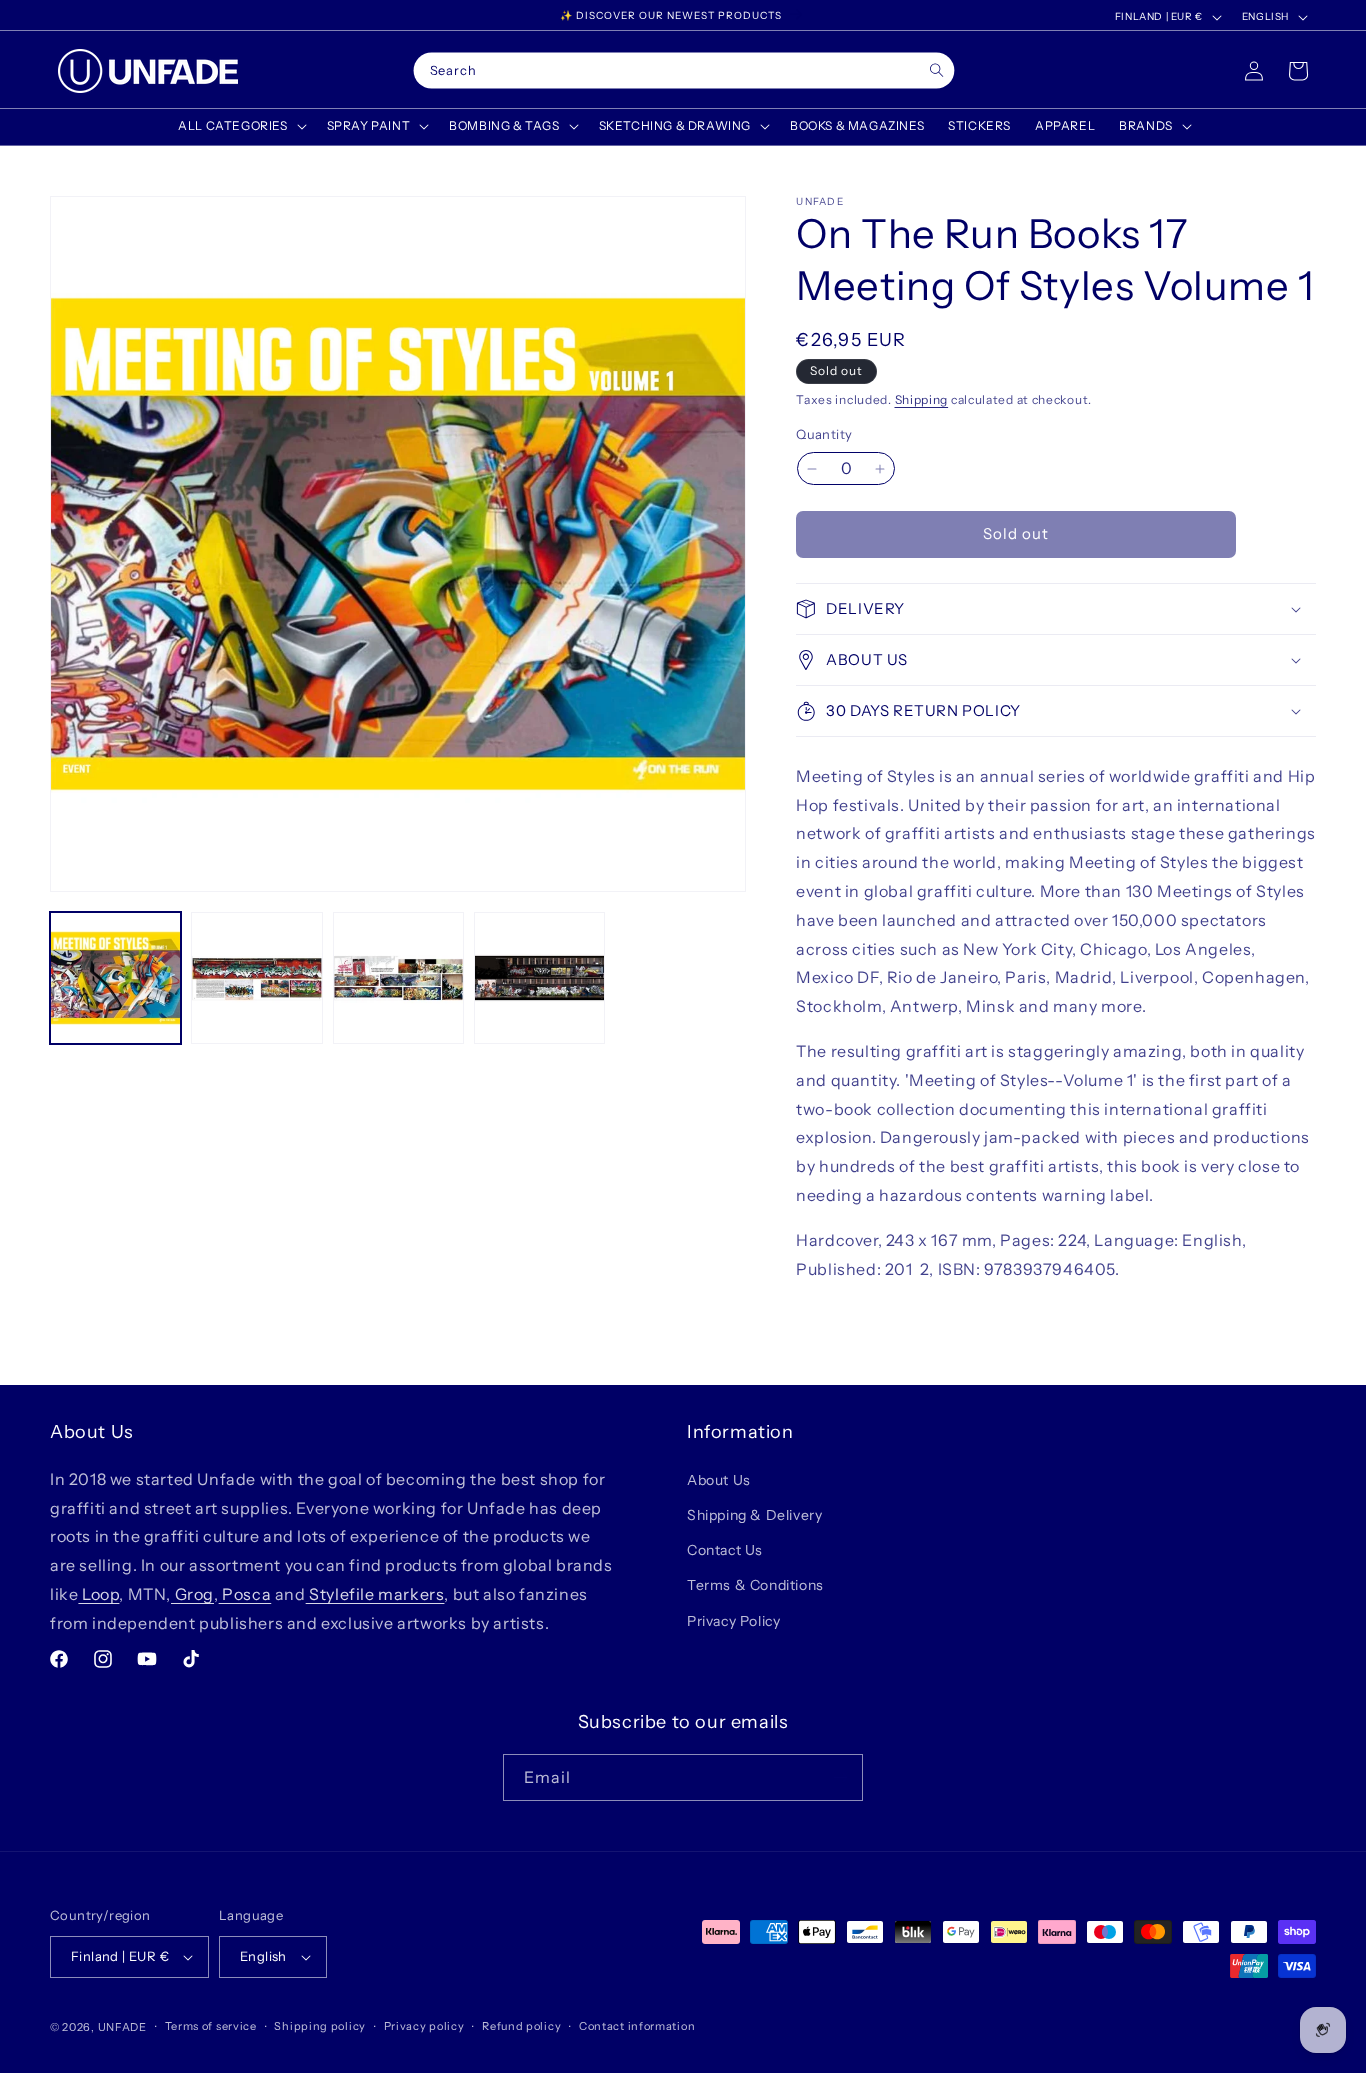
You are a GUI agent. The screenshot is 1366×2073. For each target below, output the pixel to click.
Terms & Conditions (755, 1585)
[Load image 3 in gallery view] (398, 977)
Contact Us (725, 1549)
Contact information (637, 2026)
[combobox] (684, 71)
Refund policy (521, 2026)
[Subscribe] (840, 1777)
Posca (245, 1593)
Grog (192, 1593)
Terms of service (211, 2026)
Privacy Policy (733, 1620)
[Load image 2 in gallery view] (256, 977)
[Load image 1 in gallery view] (115, 977)
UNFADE (122, 2027)
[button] (240, 126)
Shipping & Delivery (754, 1514)
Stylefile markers (375, 1593)
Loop (98, 1593)
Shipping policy (320, 2026)
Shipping (922, 399)
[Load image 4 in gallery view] (539, 977)
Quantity (824, 435)
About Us (719, 1479)
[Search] (936, 70)
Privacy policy (424, 2026)
